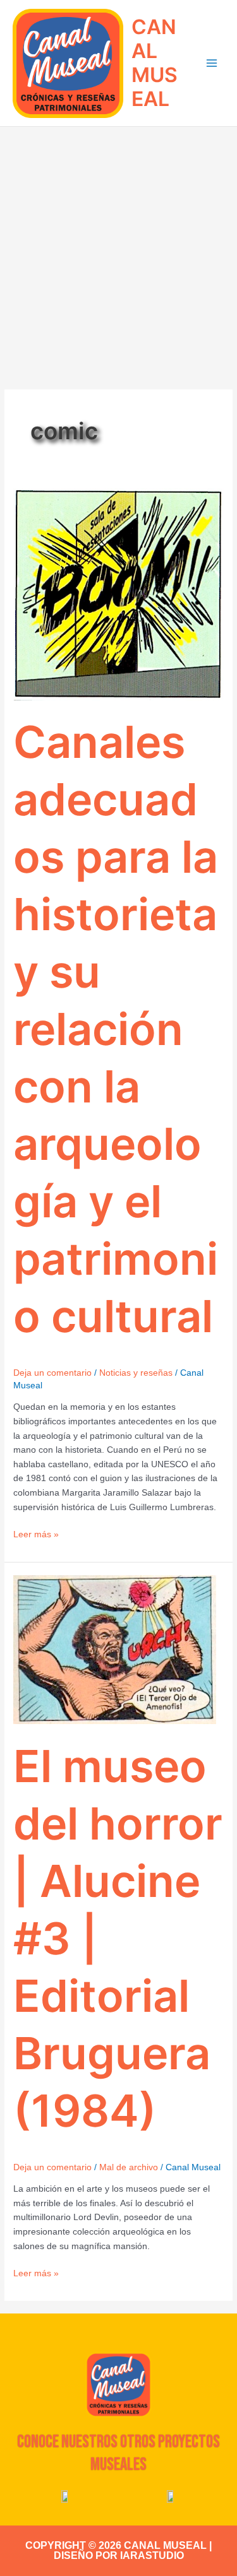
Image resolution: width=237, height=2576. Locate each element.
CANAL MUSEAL (155, 63)
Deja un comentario (52, 1373)
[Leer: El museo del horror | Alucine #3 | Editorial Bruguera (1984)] (115, 1649)
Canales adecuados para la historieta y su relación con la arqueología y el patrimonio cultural (116, 1029)
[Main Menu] (212, 63)
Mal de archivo (129, 2167)
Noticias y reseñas (136, 1373)
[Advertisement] (118, 251)
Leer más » (36, 1533)
